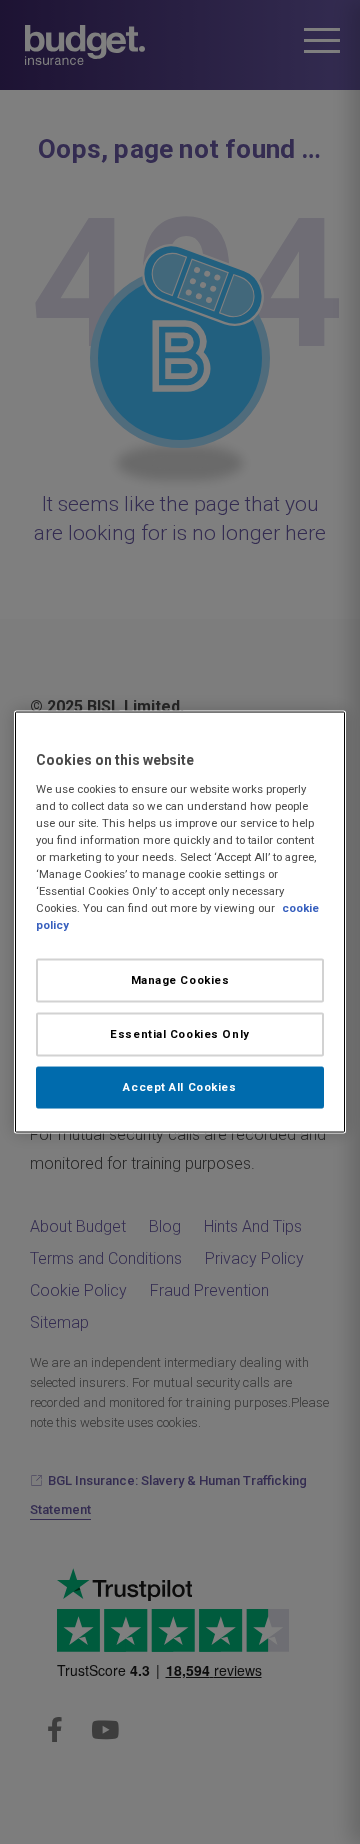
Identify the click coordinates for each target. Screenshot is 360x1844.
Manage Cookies (180, 980)
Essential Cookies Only (180, 1034)
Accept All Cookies (179, 1087)
